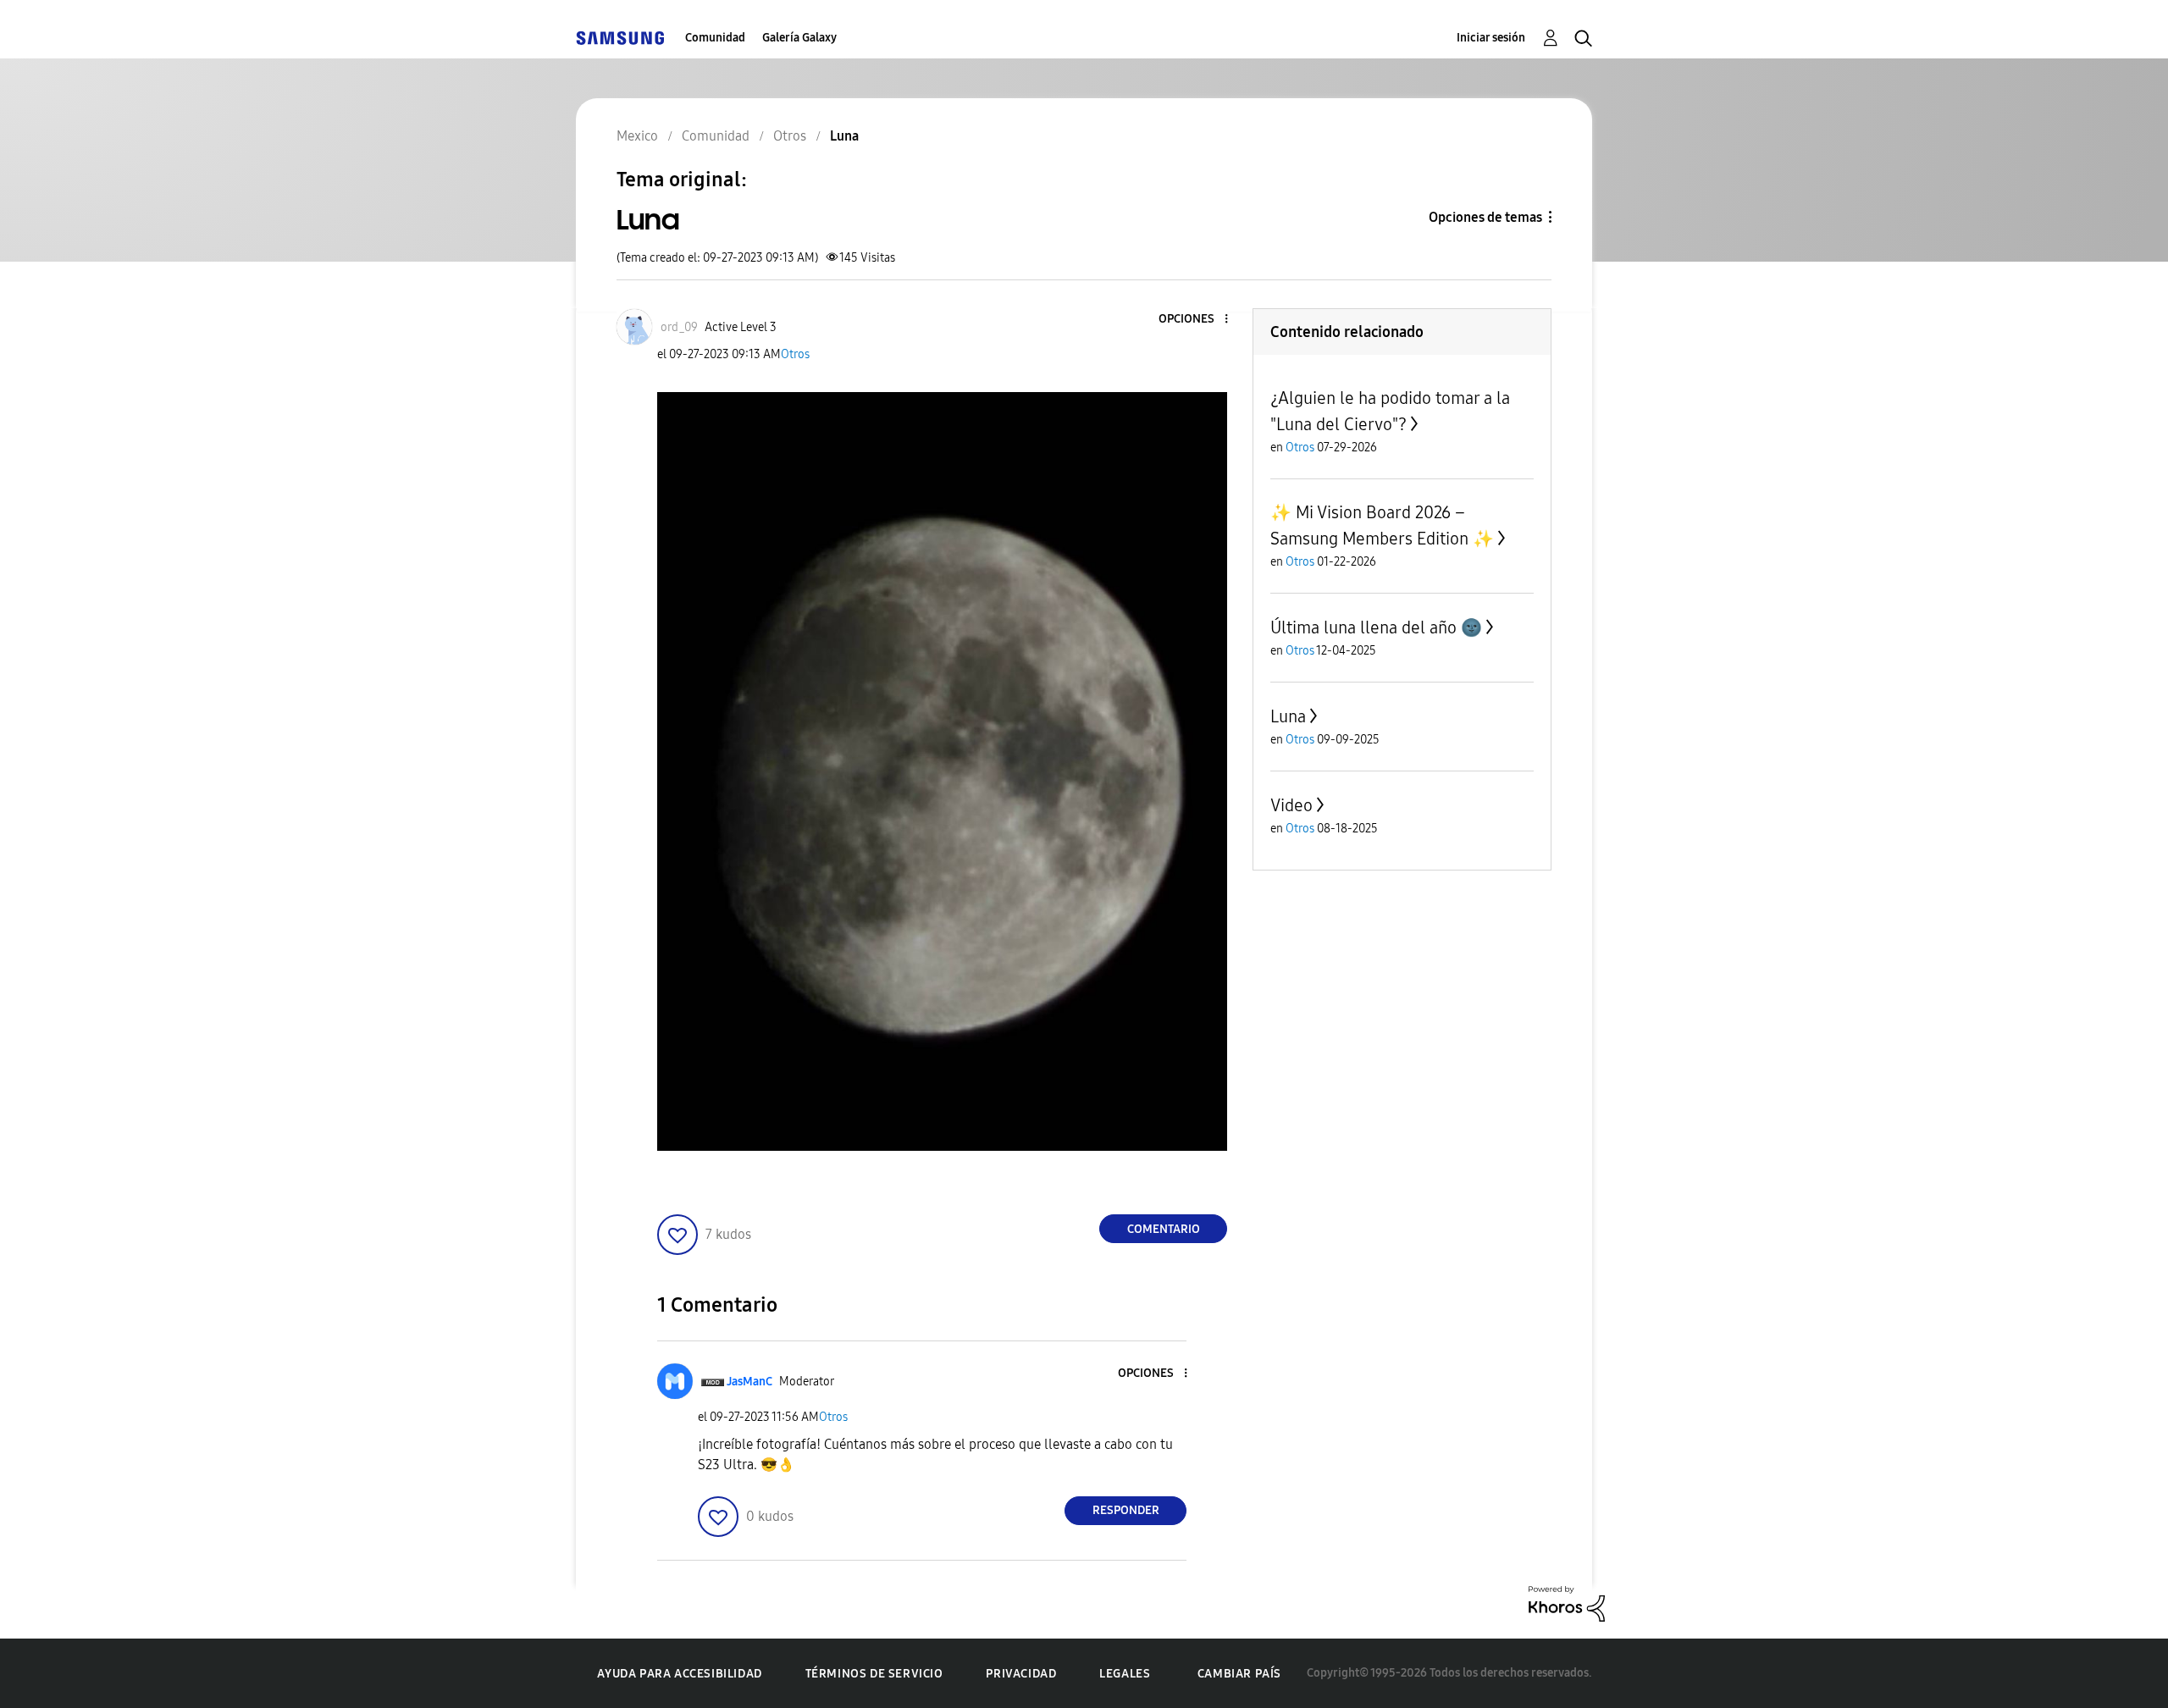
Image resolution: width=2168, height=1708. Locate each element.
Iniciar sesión (1491, 38)
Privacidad (1021, 1674)
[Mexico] (620, 38)
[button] (1198, 320)
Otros (795, 354)
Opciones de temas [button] (1485, 217)
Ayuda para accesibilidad (679, 1674)
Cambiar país (1239, 1674)
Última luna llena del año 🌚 (1376, 627)
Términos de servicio (874, 1674)
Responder (1126, 1510)
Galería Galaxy (799, 38)
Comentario (1164, 1229)
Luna (1288, 716)
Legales (1125, 1674)
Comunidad (715, 38)
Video (1291, 805)
